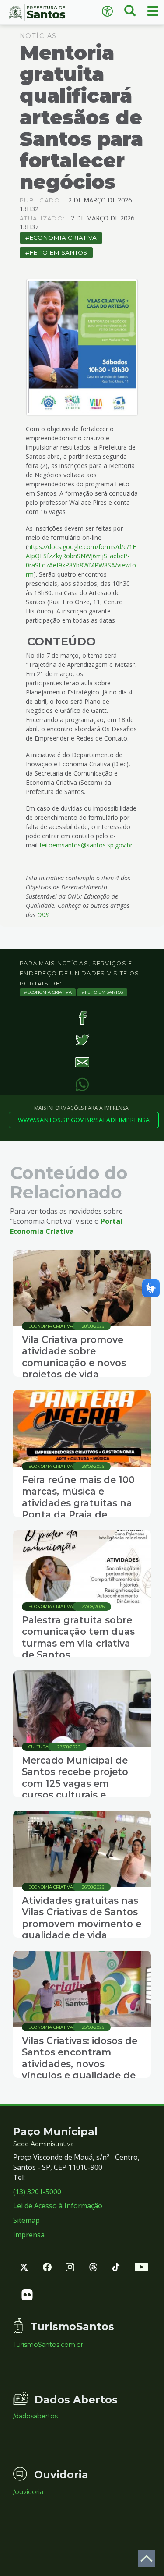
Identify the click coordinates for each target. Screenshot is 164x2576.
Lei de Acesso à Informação (58, 2206)
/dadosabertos (35, 2416)
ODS (43, 915)
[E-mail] (82, 1062)
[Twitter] (82, 1040)
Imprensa (29, 2235)
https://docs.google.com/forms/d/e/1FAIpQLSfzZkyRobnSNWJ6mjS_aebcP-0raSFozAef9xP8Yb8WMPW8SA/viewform (81, 560)
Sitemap (26, 2220)
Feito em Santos (58, 252)
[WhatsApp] (82, 1084)
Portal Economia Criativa (66, 1226)
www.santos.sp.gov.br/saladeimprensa (84, 1120)
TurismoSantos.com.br (48, 2345)
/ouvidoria (28, 2492)
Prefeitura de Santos (41, 12)
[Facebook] (82, 1018)
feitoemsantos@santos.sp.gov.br (86, 845)
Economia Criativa (63, 237)
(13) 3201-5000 (37, 2192)
